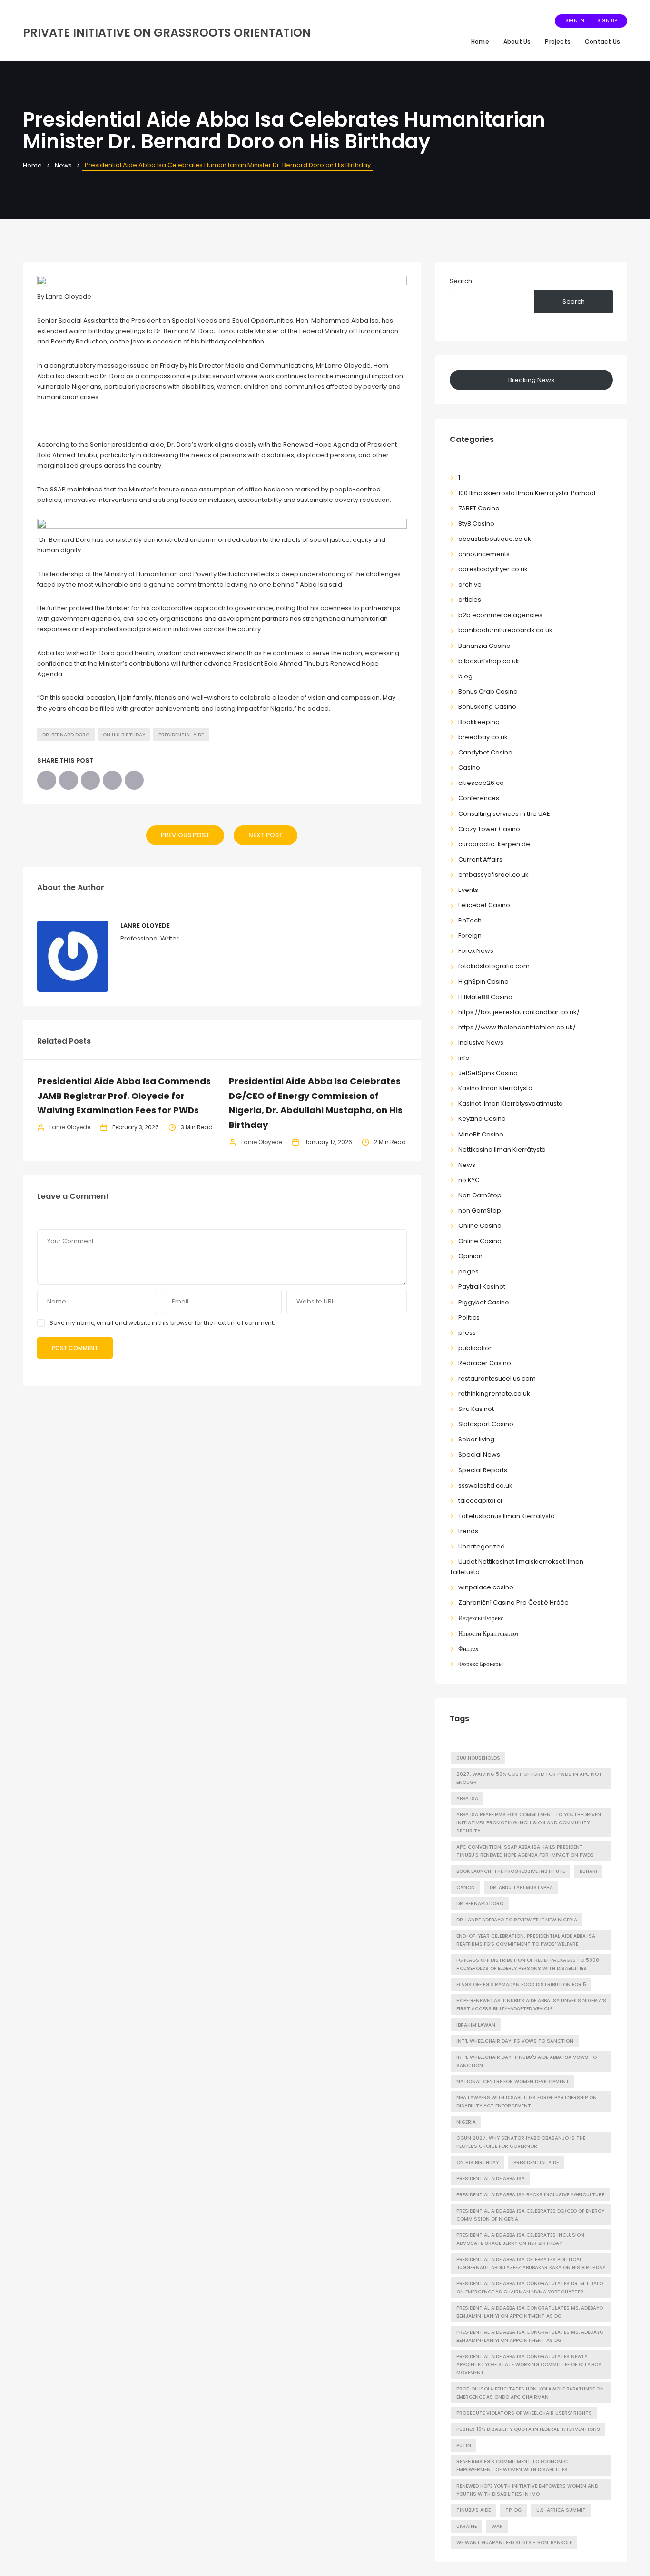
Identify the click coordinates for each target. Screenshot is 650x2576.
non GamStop (480, 1210)
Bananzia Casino (484, 646)
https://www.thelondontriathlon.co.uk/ (517, 1027)
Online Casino (480, 1226)
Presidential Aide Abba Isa (491, 2179)
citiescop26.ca (481, 783)
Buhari (588, 1871)
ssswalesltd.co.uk (485, 1485)
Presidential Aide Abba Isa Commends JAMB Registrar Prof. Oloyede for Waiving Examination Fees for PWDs (124, 1096)
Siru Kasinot (476, 1409)
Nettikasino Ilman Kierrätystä (502, 1150)
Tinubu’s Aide (473, 2510)
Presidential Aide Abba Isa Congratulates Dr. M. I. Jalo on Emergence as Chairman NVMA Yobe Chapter (530, 2288)
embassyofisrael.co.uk (493, 875)
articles (470, 600)
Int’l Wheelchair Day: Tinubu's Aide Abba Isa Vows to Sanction (527, 2061)
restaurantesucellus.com (497, 1378)
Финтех (468, 1649)
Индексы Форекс (481, 1618)
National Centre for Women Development (513, 2081)
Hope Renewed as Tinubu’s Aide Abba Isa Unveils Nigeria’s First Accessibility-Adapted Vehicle (531, 2005)
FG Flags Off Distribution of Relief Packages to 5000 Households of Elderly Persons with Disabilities (528, 1964)
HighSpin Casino (483, 982)
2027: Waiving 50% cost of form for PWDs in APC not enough (529, 1778)
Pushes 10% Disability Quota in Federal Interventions (528, 2429)
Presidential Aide (181, 735)
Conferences (479, 798)
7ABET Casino (479, 508)
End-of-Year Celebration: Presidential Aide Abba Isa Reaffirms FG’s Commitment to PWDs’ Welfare (526, 1940)
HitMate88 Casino (485, 997)
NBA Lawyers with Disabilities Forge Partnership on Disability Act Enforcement (527, 2102)
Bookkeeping (479, 722)
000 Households (478, 1758)
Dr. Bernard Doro (66, 735)
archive (470, 584)
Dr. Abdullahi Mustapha (521, 1887)
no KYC (469, 1180)
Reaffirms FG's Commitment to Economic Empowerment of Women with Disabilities (512, 2466)
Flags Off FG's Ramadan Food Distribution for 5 (521, 1984)
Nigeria (466, 2122)
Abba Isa (467, 1798)
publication (476, 1348)
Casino (469, 768)
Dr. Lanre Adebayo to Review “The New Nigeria (517, 1920)
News (63, 165)
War (497, 2526)
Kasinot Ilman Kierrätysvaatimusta (511, 1103)
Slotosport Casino (486, 1424)
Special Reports (483, 1470)
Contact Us (602, 42)
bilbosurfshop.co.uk (489, 661)
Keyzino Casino (482, 1119)
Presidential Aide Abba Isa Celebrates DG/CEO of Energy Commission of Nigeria (530, 2215)
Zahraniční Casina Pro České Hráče (513, 1602)
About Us (517, 42)
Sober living (476, 1439)
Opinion (470, 1256)
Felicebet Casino (484, 905)
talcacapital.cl (480, 1501)
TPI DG (513, 2510)
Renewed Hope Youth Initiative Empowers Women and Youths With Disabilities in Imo (527, 2490)
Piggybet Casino (484, 1302)
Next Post (266, 835)
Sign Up (607, 21)
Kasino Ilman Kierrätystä (495, 1088)
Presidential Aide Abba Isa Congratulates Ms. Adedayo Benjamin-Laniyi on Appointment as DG (530, 2336)
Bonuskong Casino (487, 707)
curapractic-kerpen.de (494, 844)
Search (461, 281)
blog (465, 676)
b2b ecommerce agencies (500, 615)
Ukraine (467, 2526)
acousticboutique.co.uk (495, 539)
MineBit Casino (481, 1134)
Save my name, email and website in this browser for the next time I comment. (162, 1323)
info (464, 1058)
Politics (469, 1317)
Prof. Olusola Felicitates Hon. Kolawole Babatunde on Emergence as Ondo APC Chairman (530, 2393)
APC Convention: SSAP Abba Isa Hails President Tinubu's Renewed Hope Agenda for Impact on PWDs (525, 1851)
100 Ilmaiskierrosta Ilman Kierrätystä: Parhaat (527, 493)
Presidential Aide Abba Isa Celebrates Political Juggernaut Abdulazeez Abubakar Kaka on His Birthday (531, 2263)
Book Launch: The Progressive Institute (511, 1871)
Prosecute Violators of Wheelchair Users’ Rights (524, 2413)
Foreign (470, 935)
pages (468, 1271)
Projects (558, 42)
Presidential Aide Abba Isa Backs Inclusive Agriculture (530, 2195)
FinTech (470, 920)
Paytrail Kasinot (482, 1287)
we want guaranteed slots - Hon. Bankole (514, 2542)
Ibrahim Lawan (476, 2025)
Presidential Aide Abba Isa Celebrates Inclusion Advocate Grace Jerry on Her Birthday (520, 2239)
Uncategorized (482, 1546)
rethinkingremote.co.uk (494, 1394)
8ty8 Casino (476, 524)
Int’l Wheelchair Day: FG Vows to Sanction (515, 2041)
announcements (484, 554)
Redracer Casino (485, 1363)
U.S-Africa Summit (561, 2510)
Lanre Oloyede (145, 926)
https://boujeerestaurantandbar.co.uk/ (519, 1012)
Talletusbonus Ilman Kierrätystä (507, 1516)
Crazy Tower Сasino (489, 829)
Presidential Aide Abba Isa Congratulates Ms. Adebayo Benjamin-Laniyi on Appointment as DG (530, 2312)
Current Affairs (480, 859)
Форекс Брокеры (481, 1664)
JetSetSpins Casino (488, 1073)
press (467, 1333)
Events (468, 890)
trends (468, 1531)
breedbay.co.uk (483, 737)
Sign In (575, 21)
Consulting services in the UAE (504, 814)
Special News (479, 1455)
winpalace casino (486, 1587)
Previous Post (185, 835)
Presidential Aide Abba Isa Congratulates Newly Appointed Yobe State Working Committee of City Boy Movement (529, 2365)
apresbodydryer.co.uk (493, 569)
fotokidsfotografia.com (494, 966)
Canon (466, 1887)
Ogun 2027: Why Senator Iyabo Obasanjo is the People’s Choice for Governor (521, 2142)
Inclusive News (481, 1043)
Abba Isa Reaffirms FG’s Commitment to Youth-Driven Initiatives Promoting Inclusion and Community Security (529, 1823)
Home (480, 42)
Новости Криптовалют (489, 1633)
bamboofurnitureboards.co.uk (505, 630)
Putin (464, 2445)
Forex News (476, 951)
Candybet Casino (485, 752)
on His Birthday (124, 735)
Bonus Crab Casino (488, 691)
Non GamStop (480, 1195)
